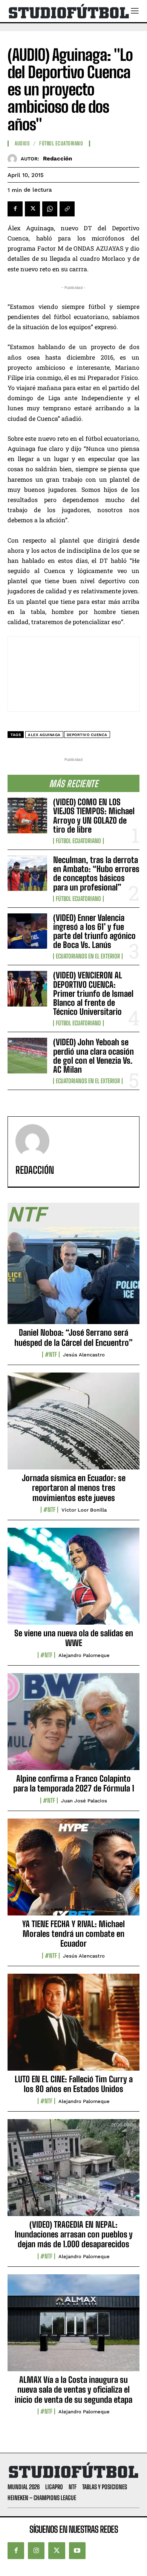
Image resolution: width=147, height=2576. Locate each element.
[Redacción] (14, 159)
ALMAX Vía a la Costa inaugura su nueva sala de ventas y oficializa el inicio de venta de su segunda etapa (73, 2390)
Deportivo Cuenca (87, 735)
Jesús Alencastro (84, 1355)
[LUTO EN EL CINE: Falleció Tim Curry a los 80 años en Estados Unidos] (73, 2026)
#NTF (51, 1355)
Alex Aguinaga (44, 735)
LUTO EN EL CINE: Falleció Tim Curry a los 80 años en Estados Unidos (74, 2084)
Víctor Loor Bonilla (84, 1510)
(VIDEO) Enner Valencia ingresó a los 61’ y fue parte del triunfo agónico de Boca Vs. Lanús (94, 931)
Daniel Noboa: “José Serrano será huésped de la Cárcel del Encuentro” (73, 1337)
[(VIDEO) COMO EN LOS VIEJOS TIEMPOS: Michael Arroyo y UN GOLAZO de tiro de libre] (27, 816)
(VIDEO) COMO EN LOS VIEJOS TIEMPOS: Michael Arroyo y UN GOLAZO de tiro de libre (94, 816)
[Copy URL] (67, 209)
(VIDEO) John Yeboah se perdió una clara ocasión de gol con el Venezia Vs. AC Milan (93, 1056)
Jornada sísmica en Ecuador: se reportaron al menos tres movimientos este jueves (74, 1488)
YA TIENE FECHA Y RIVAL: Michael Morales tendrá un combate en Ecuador (73, 1934)
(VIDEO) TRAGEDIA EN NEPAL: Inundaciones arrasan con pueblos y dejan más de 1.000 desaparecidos (74, 2234)
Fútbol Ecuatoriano (78, 841)
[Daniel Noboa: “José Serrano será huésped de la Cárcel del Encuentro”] (73, 1280)
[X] (32, 209)
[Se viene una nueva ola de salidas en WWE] (73, 1580)
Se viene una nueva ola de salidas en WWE (74, 1638)
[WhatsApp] (50, 209)
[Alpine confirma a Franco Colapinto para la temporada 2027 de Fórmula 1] (73, 1726)
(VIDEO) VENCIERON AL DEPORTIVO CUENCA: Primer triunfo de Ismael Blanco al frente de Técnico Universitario (93, 993)
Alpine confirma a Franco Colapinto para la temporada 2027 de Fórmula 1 (74, 1783)
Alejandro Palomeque (84, 1655)
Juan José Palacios (84, 1801)
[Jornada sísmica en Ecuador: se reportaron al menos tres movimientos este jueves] (73, 1425)
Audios (22, 144)
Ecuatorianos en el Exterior (88, 956)
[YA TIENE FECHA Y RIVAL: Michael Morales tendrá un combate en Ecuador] (73, 1871)
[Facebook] (15, 209)
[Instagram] (36, 2550)
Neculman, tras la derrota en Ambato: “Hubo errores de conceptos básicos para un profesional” (96, 874)
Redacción (57, 159)
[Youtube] (77, 2550)
